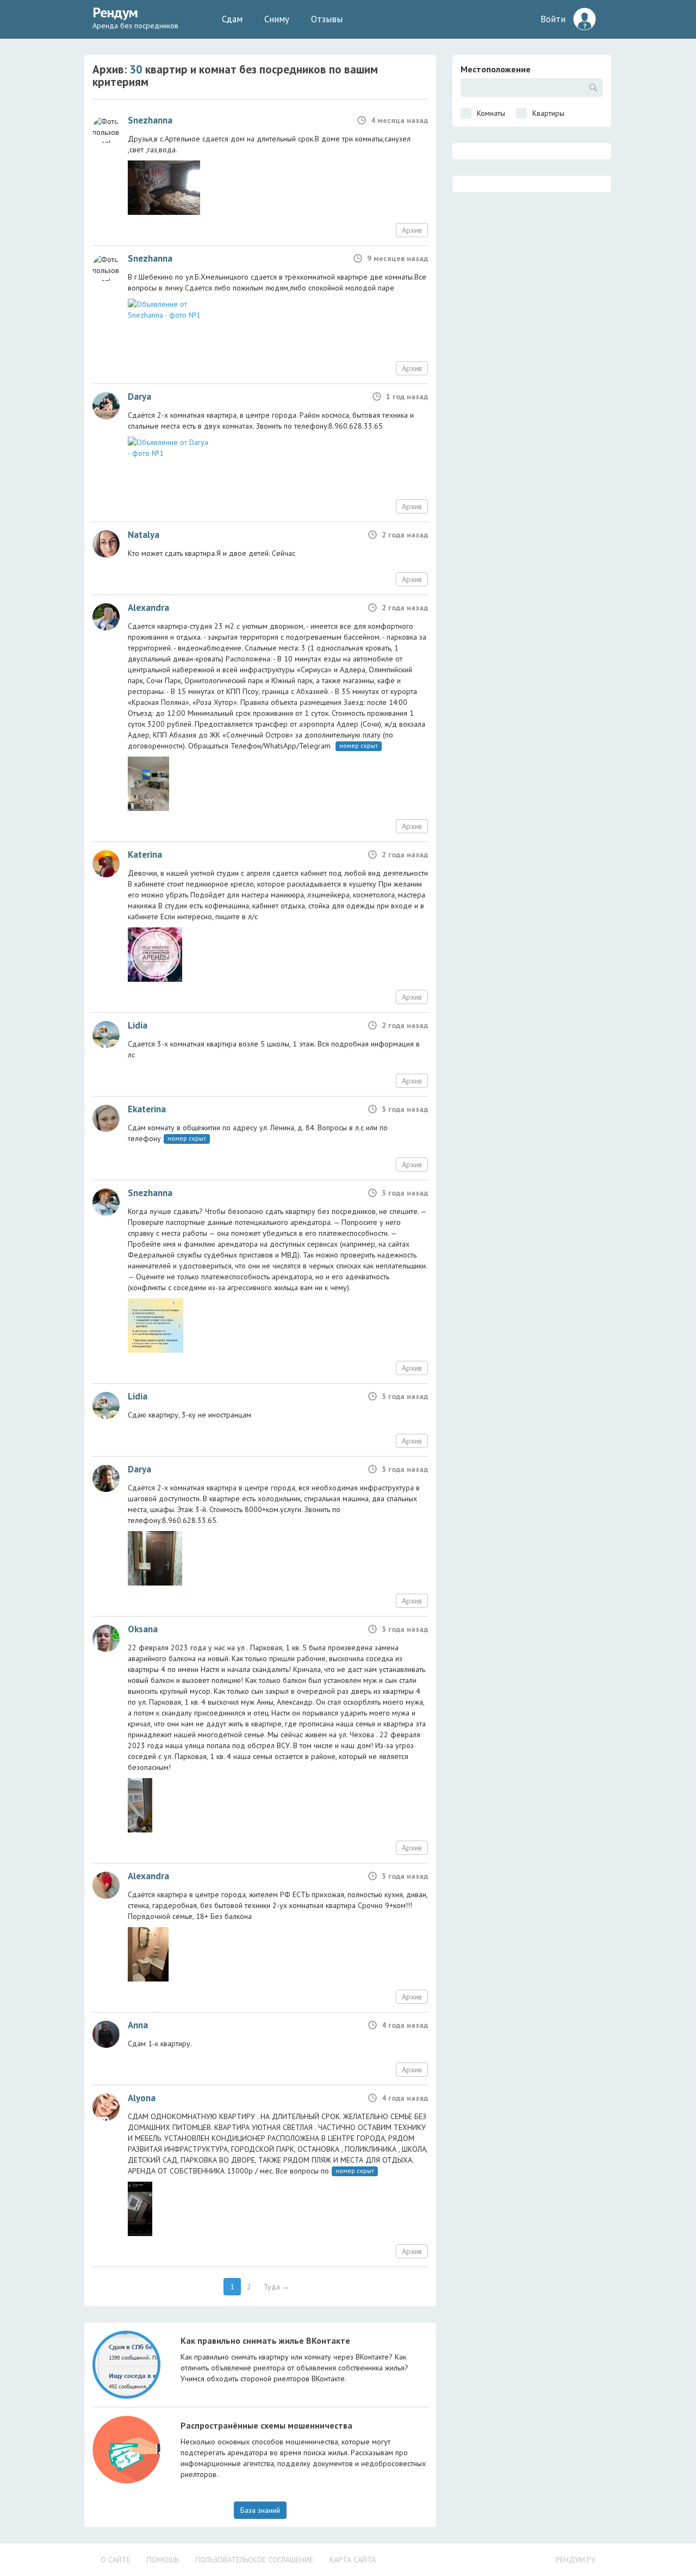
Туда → (277, 2287)
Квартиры (548, 113)
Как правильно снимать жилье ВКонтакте (265, 2340)
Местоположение (496, 69)
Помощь (163, 2560)
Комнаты (491, 113)
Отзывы (327, 19)
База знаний (260, 2510)
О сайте (116, 2560)
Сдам (232, 19)
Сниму (277, 19)
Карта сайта (353, 2560)
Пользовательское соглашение (254, 2560)
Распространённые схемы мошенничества (266, 2425)
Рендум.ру (576, 2560)
